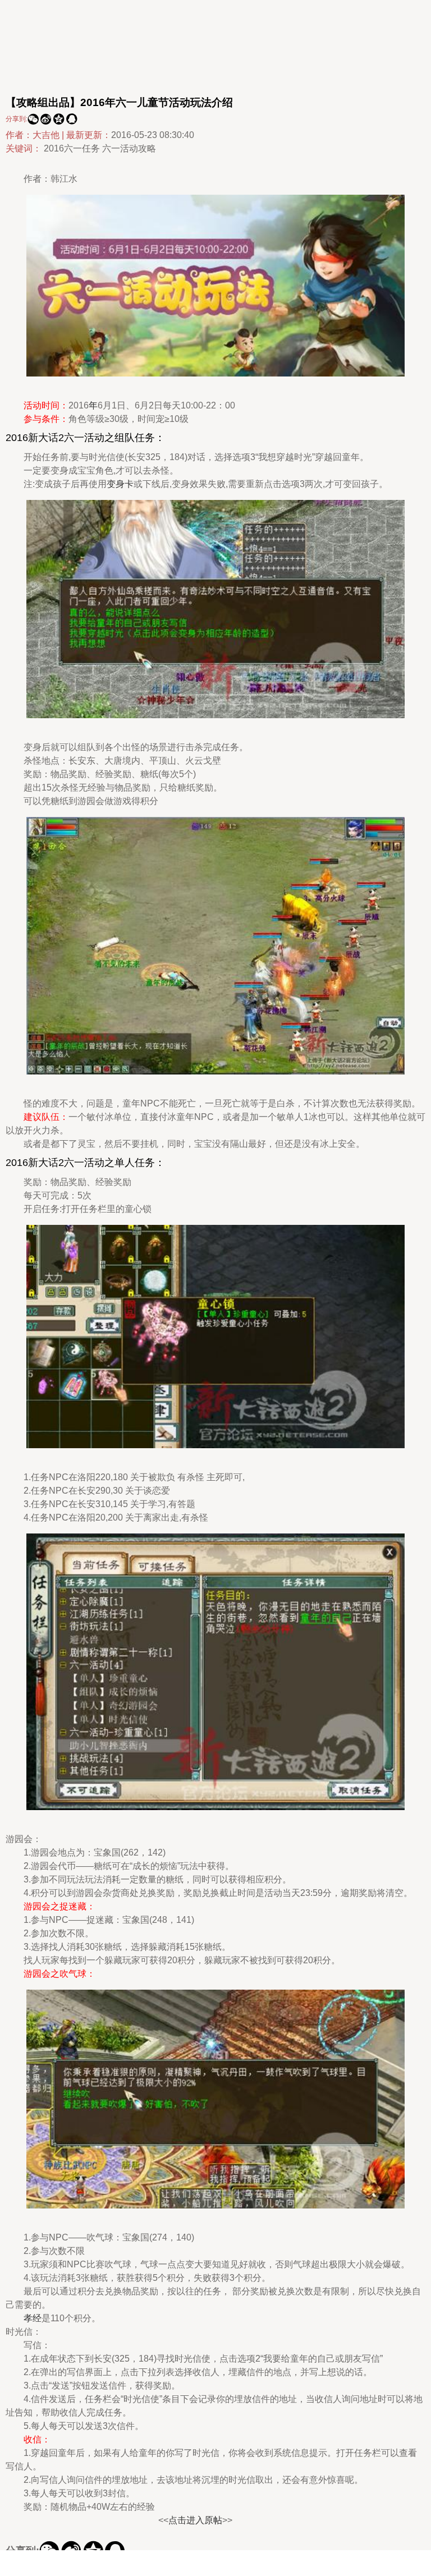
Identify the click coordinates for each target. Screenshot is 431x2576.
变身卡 (120, 484)
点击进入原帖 (195, 2520)
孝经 (33, 2318)
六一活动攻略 (129, 148)
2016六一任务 (72, 148)
